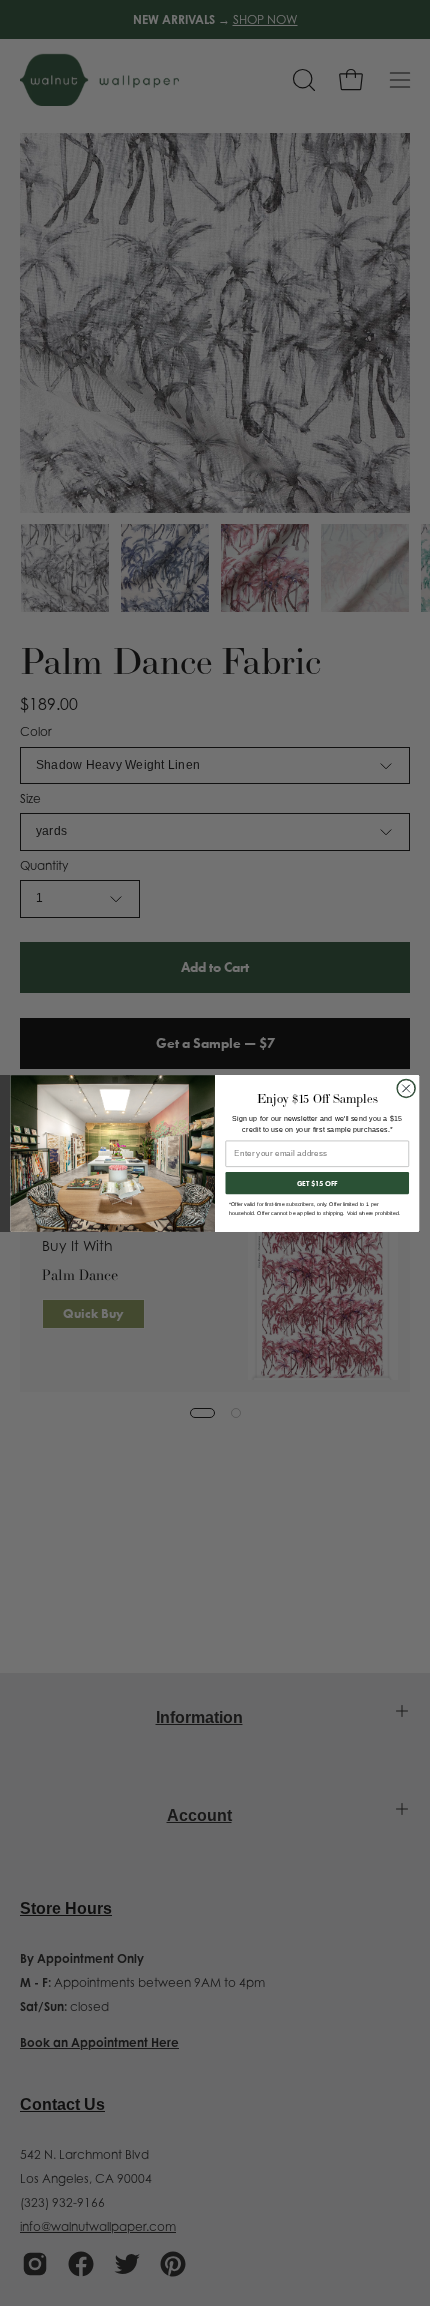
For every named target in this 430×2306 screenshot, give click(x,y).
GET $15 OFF (317, 1182)
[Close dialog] (406, 1088)
